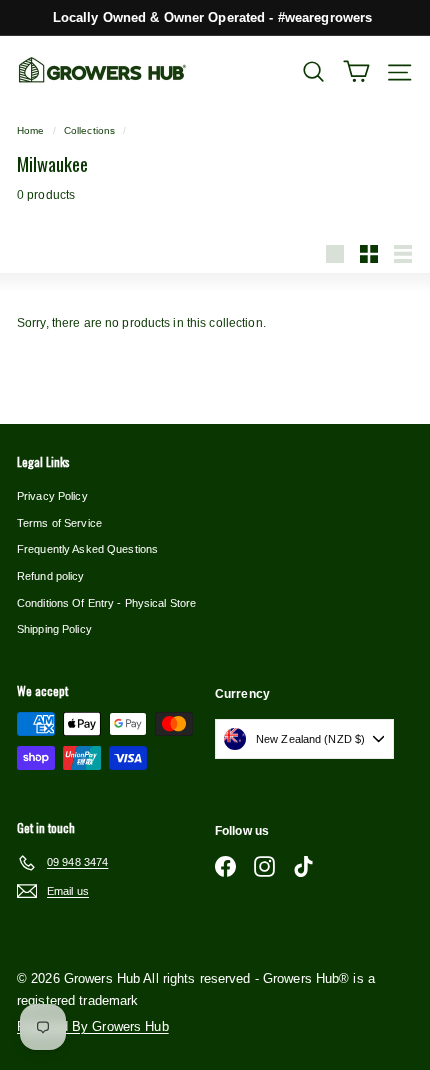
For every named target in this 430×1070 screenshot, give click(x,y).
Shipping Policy (54, 629)
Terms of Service (59, 523)
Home (30, 130)
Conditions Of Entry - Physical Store (106, 603)
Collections (89, 130)
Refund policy (51, 576)
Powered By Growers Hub (93, 1026)
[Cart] (356, 71)
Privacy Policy (52, 496)
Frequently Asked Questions (87, 549)
